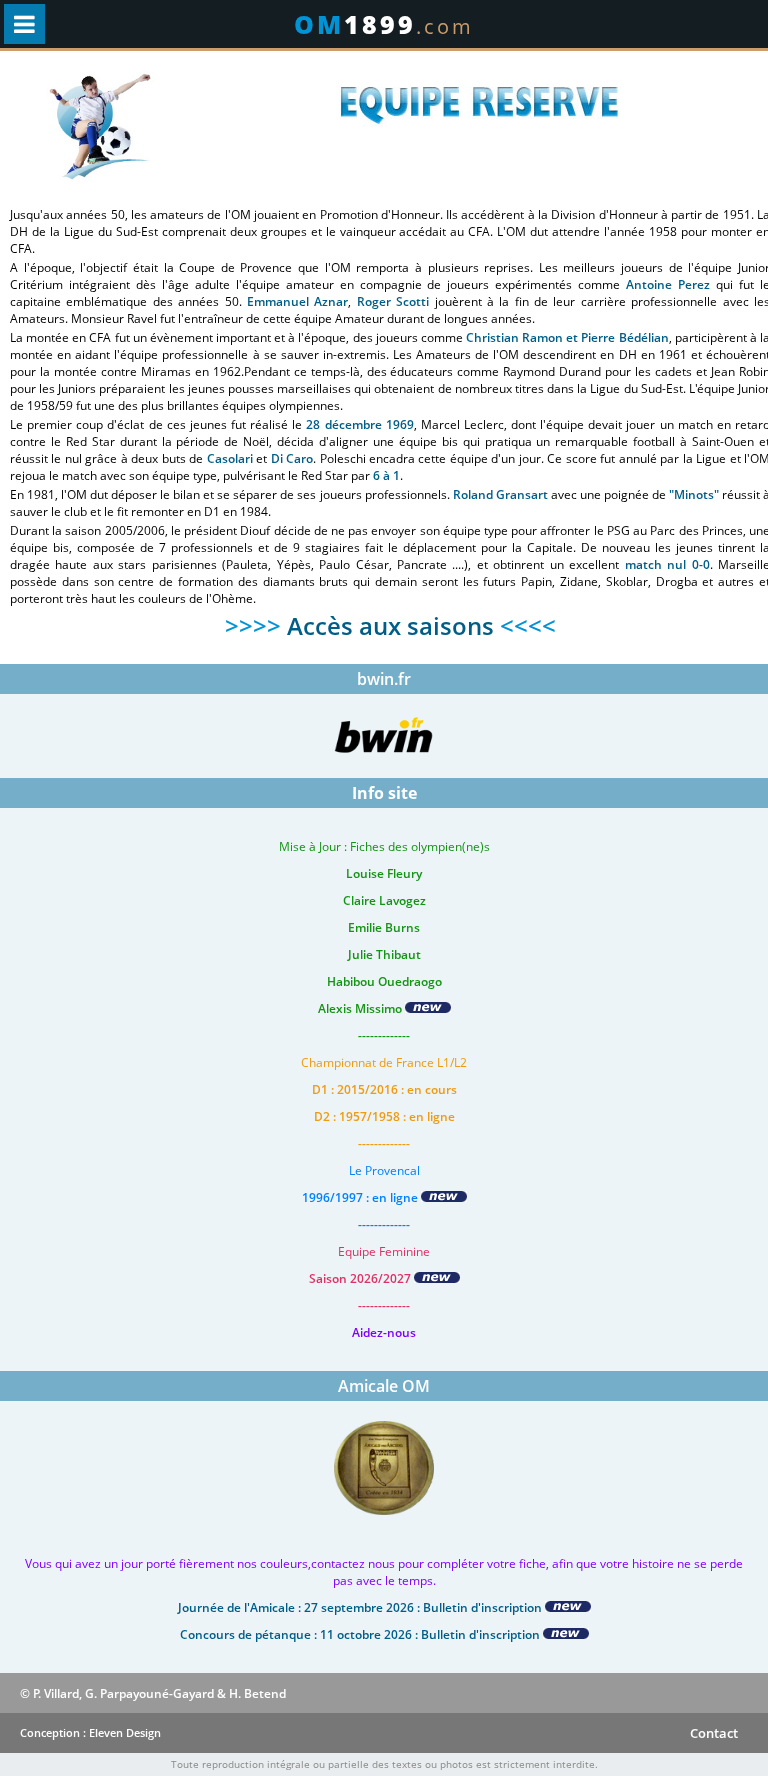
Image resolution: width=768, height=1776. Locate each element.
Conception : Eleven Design (90, 1732)
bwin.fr (384, 679)
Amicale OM (384, 1386)
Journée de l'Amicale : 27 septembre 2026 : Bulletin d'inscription (361, 1607)
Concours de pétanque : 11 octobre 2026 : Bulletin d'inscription (361, 1634)
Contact (714, 1733)
